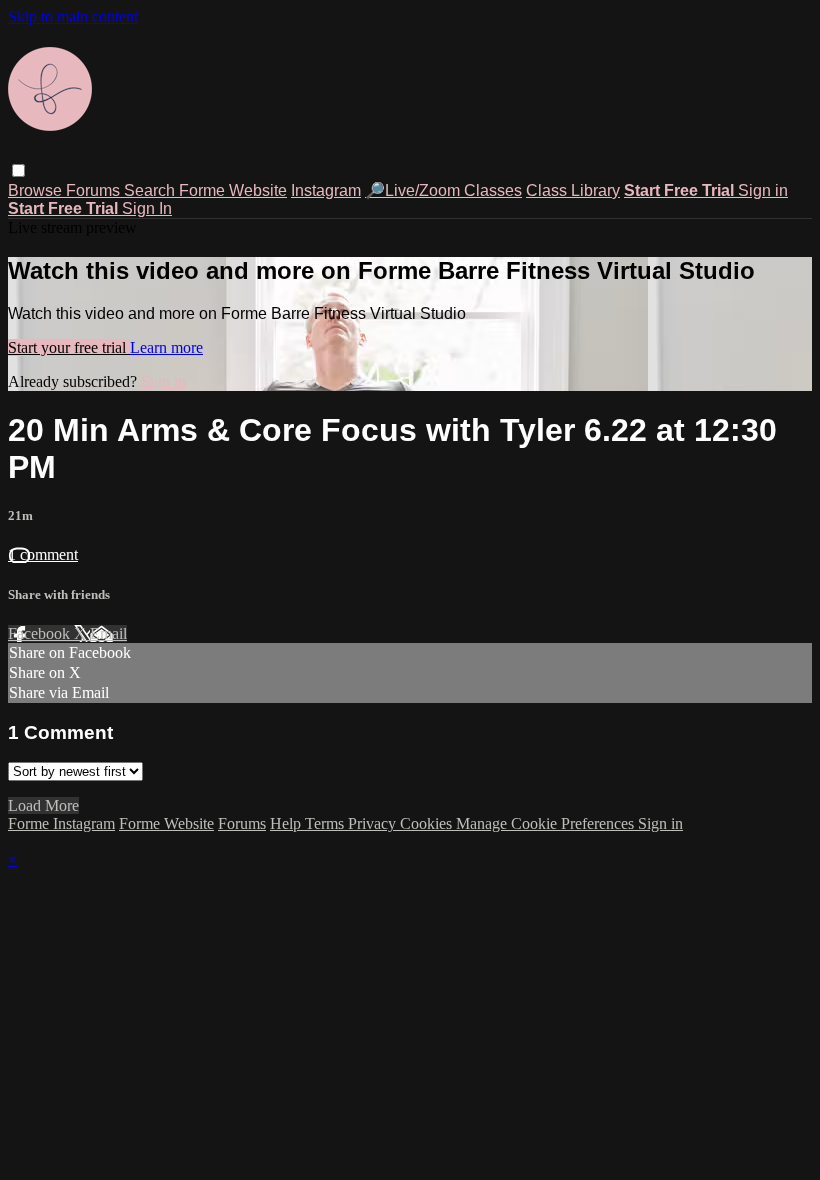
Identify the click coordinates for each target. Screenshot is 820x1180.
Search (151, 190)
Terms (326, 823)
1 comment (43, 554)
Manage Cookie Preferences (547, 823)
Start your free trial (69, 347)
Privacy (374, 823)
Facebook (41, 633)
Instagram (326, 190)
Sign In (147, 208)
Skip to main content (73, 16)
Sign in (763, 190)
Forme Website (233, 190)
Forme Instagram (61, 823)
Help (287, 823)
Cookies (428, 823)
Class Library (573, 190)
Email (108, 633)
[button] (18, 170)
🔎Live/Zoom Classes (443, 190)
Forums (95, 190)
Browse (37, 190)
